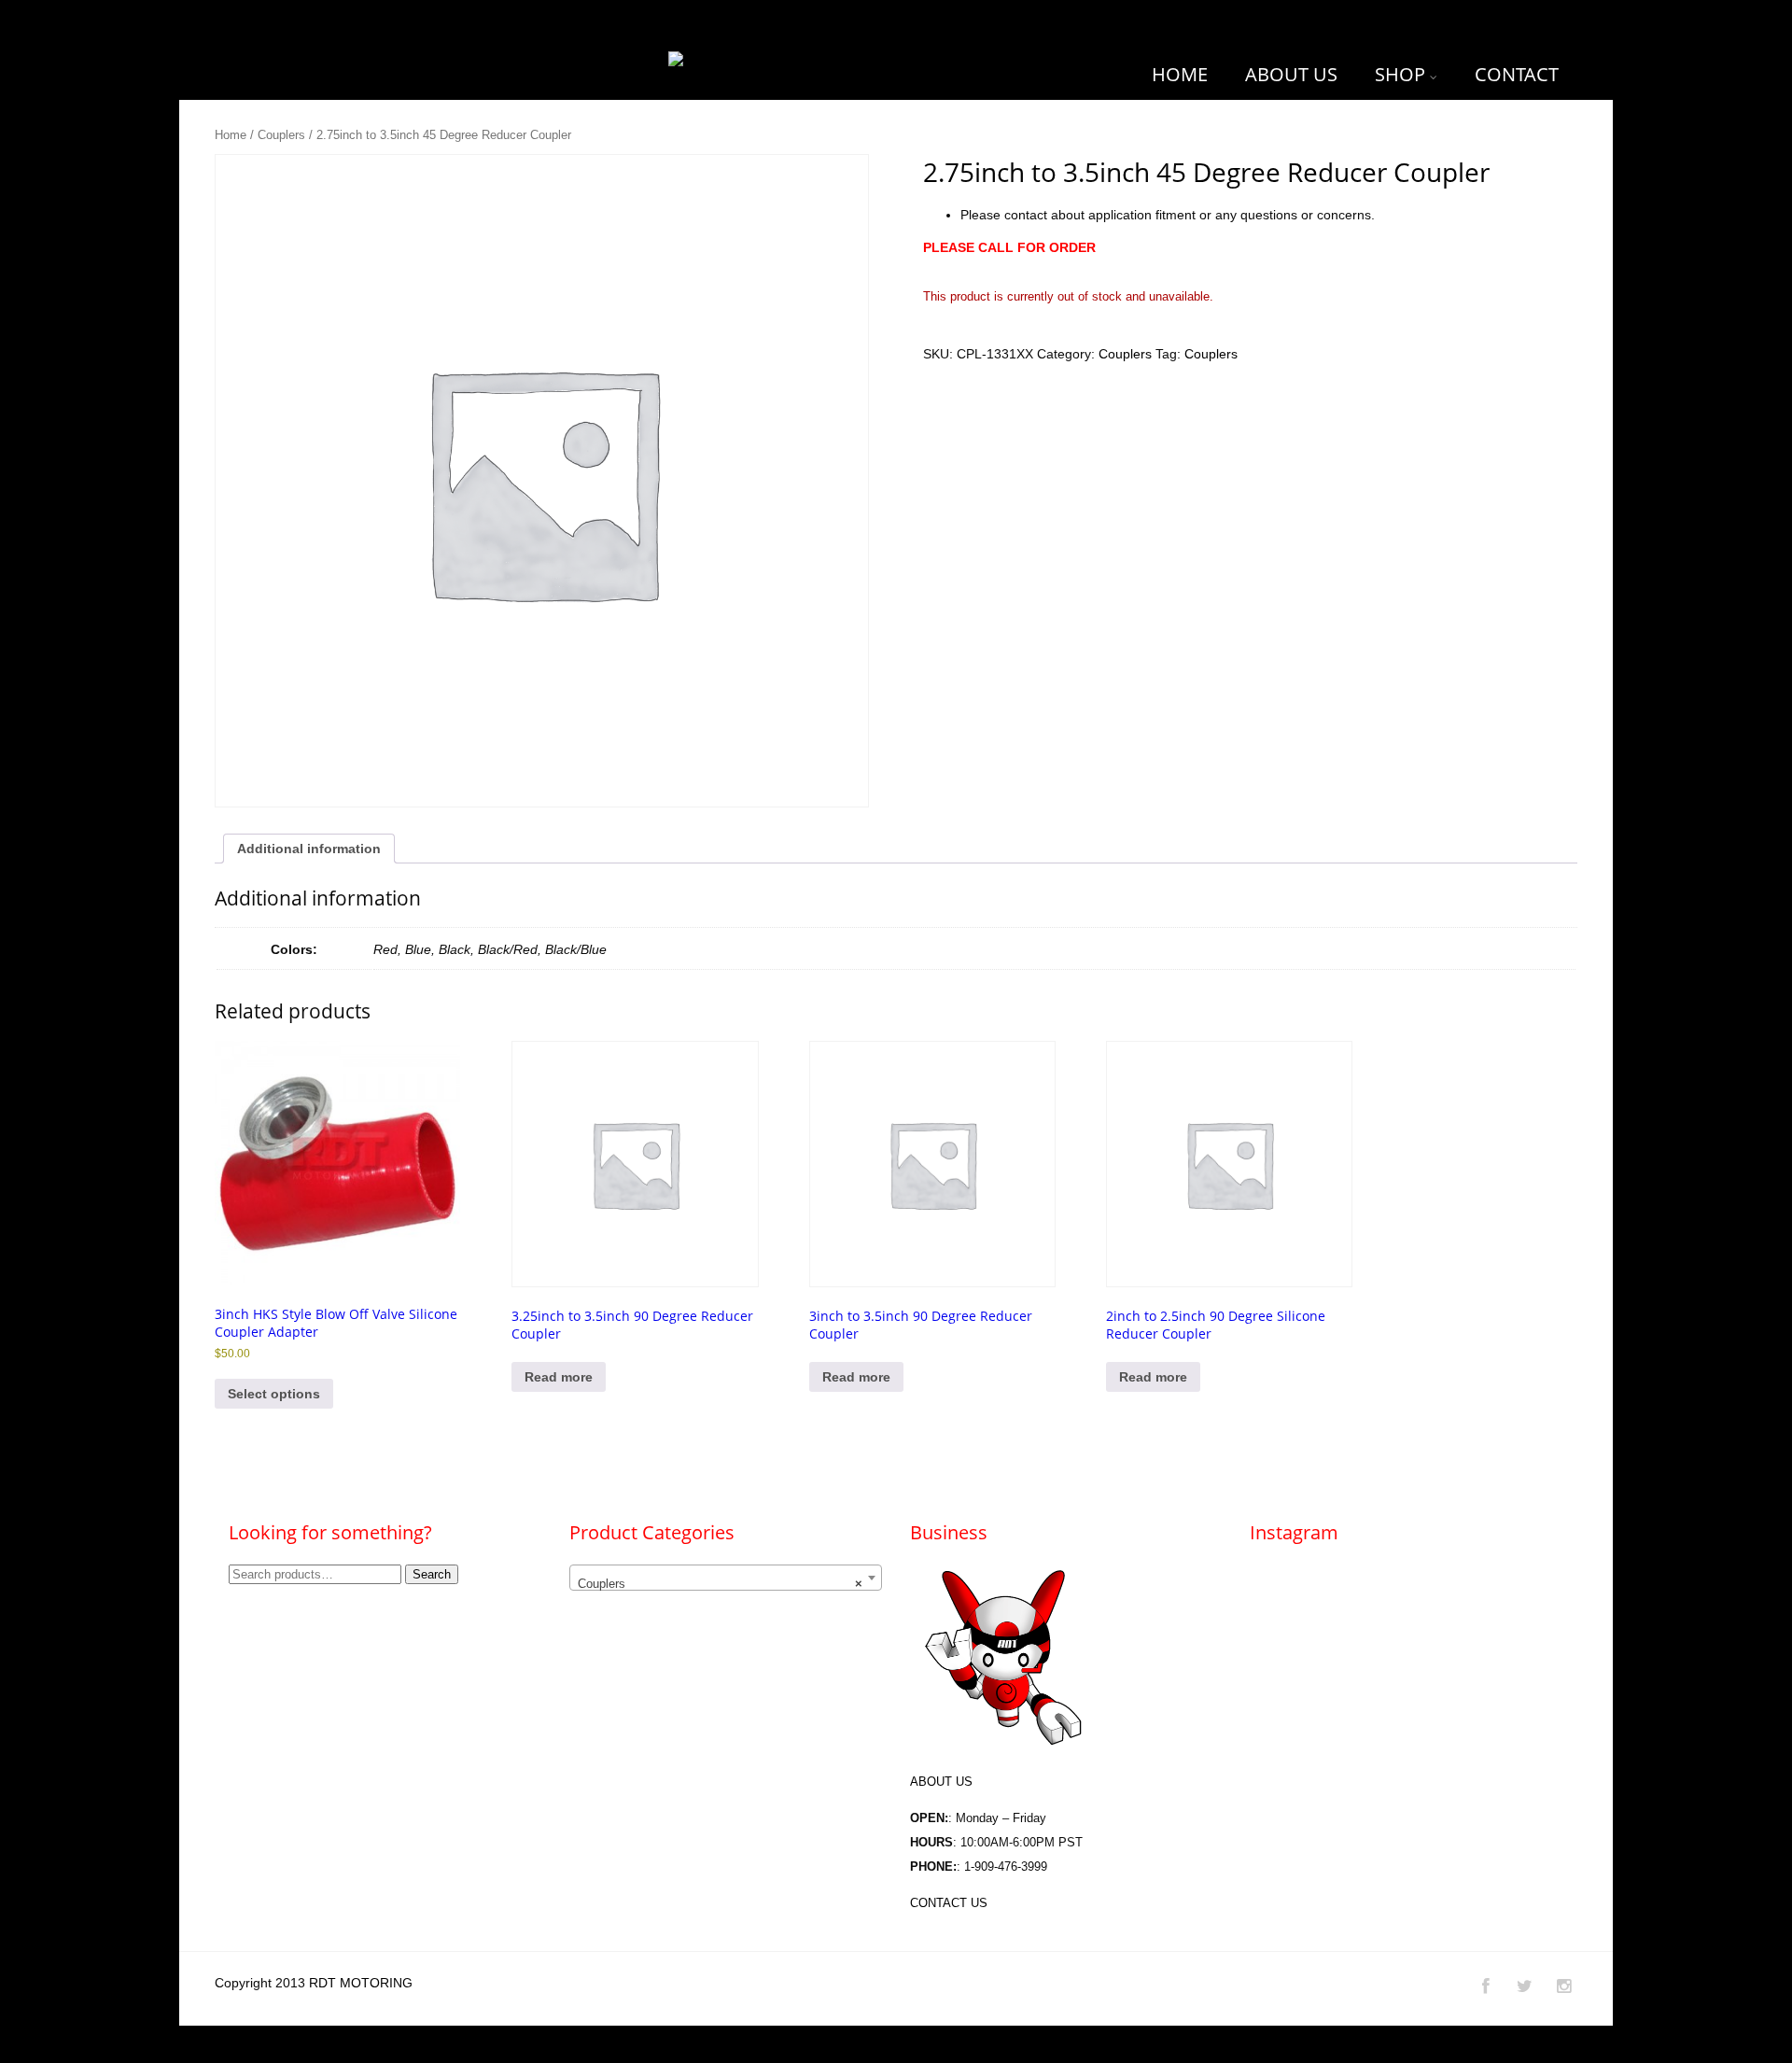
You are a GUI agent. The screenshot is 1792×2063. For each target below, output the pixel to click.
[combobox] (726, 1578)
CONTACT (1517, 74)
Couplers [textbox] (721, 1584)
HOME (1180, 74)
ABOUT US (1291, 74)
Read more (559, 1377)
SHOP (1400, 74)
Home (231, 135)
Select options (274, 1394)
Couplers (281, 135)
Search (432, 1574)
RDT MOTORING (361, 1983)
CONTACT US (949, 1903)
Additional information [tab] (309, 849)
